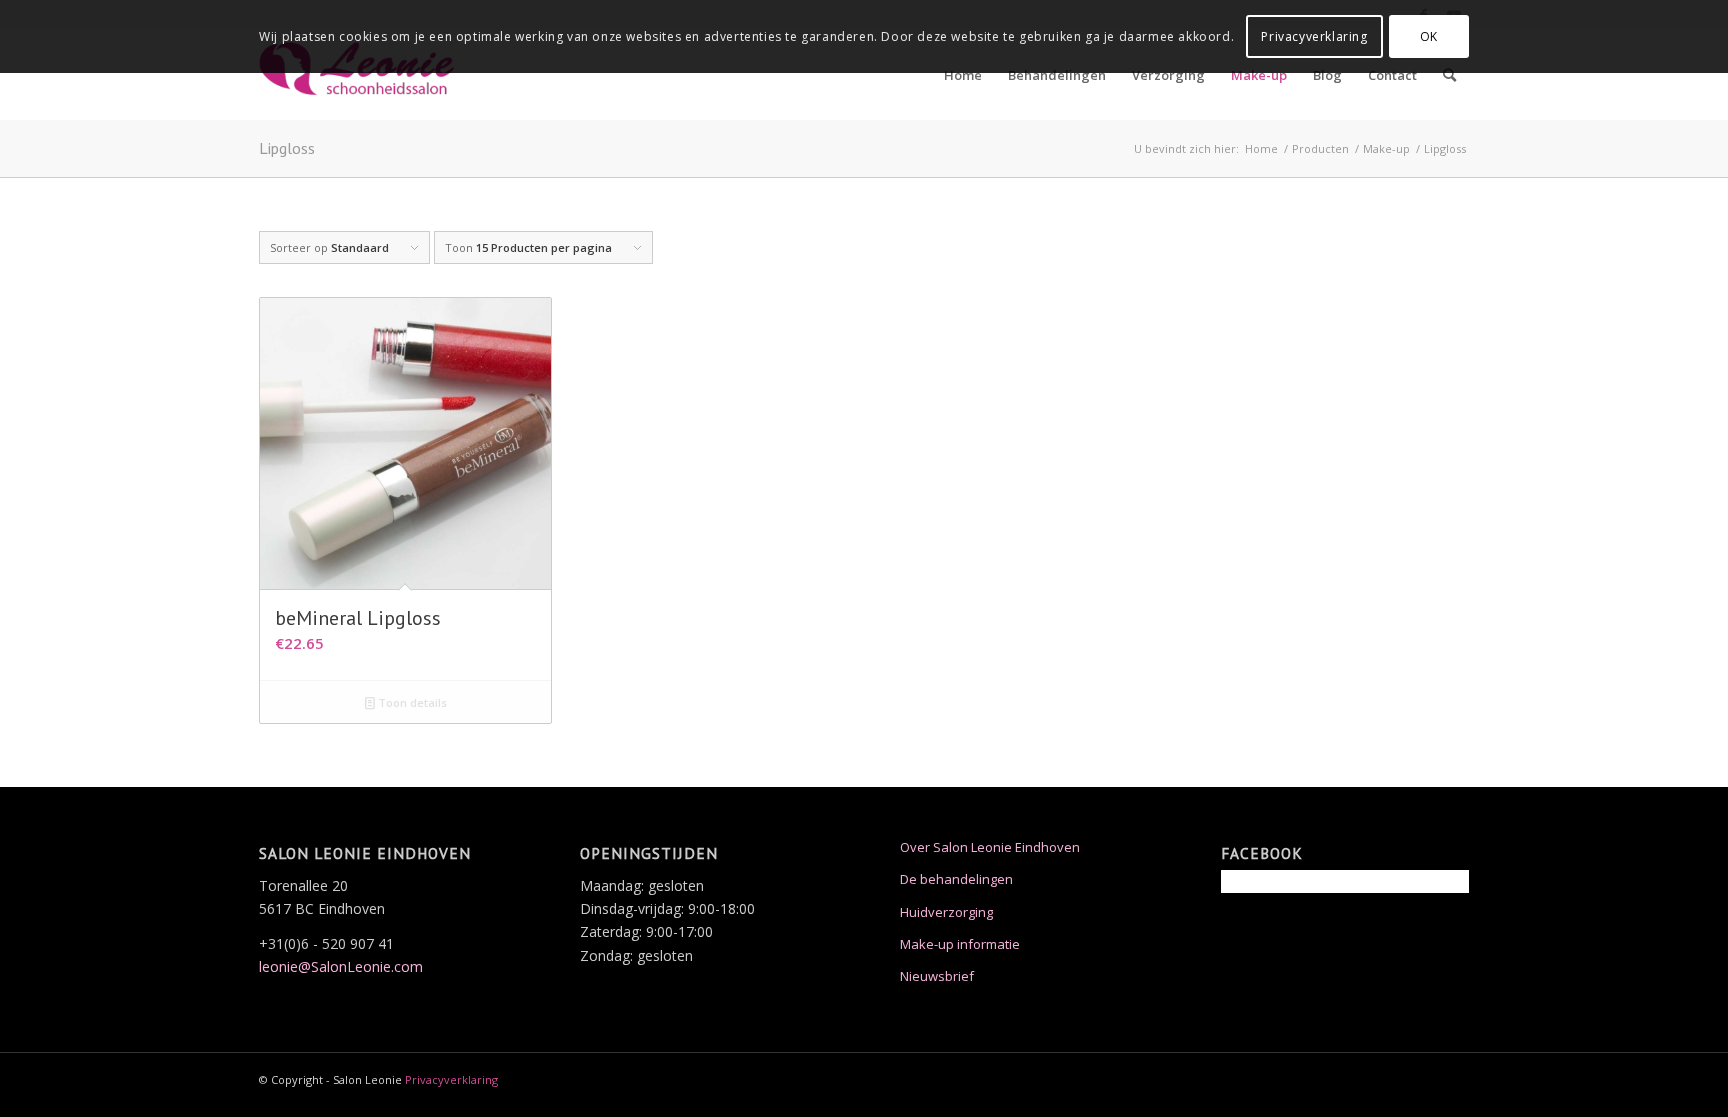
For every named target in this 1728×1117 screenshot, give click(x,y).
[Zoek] (1449, 75)
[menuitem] (963, 75)
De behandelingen (956, 879)
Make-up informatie (960, 944)
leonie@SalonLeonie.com (341, 966)
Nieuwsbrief (937, 976)
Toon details (411, 702)
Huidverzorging (946, 912)
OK (1429, 36)
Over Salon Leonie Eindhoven (990, 847)
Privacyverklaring (451, 1079)
